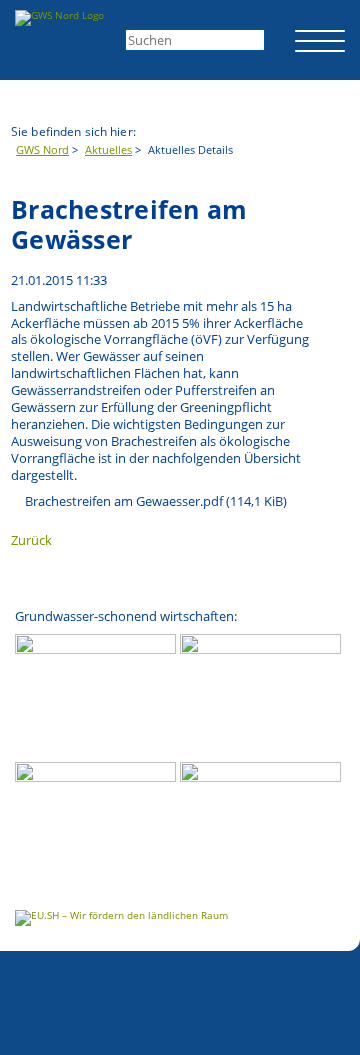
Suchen (277, 38)
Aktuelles (108, 149)
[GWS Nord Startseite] (59, 18)
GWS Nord (42, 149)
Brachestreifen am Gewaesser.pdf (156, 501)
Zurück (31, 540)
